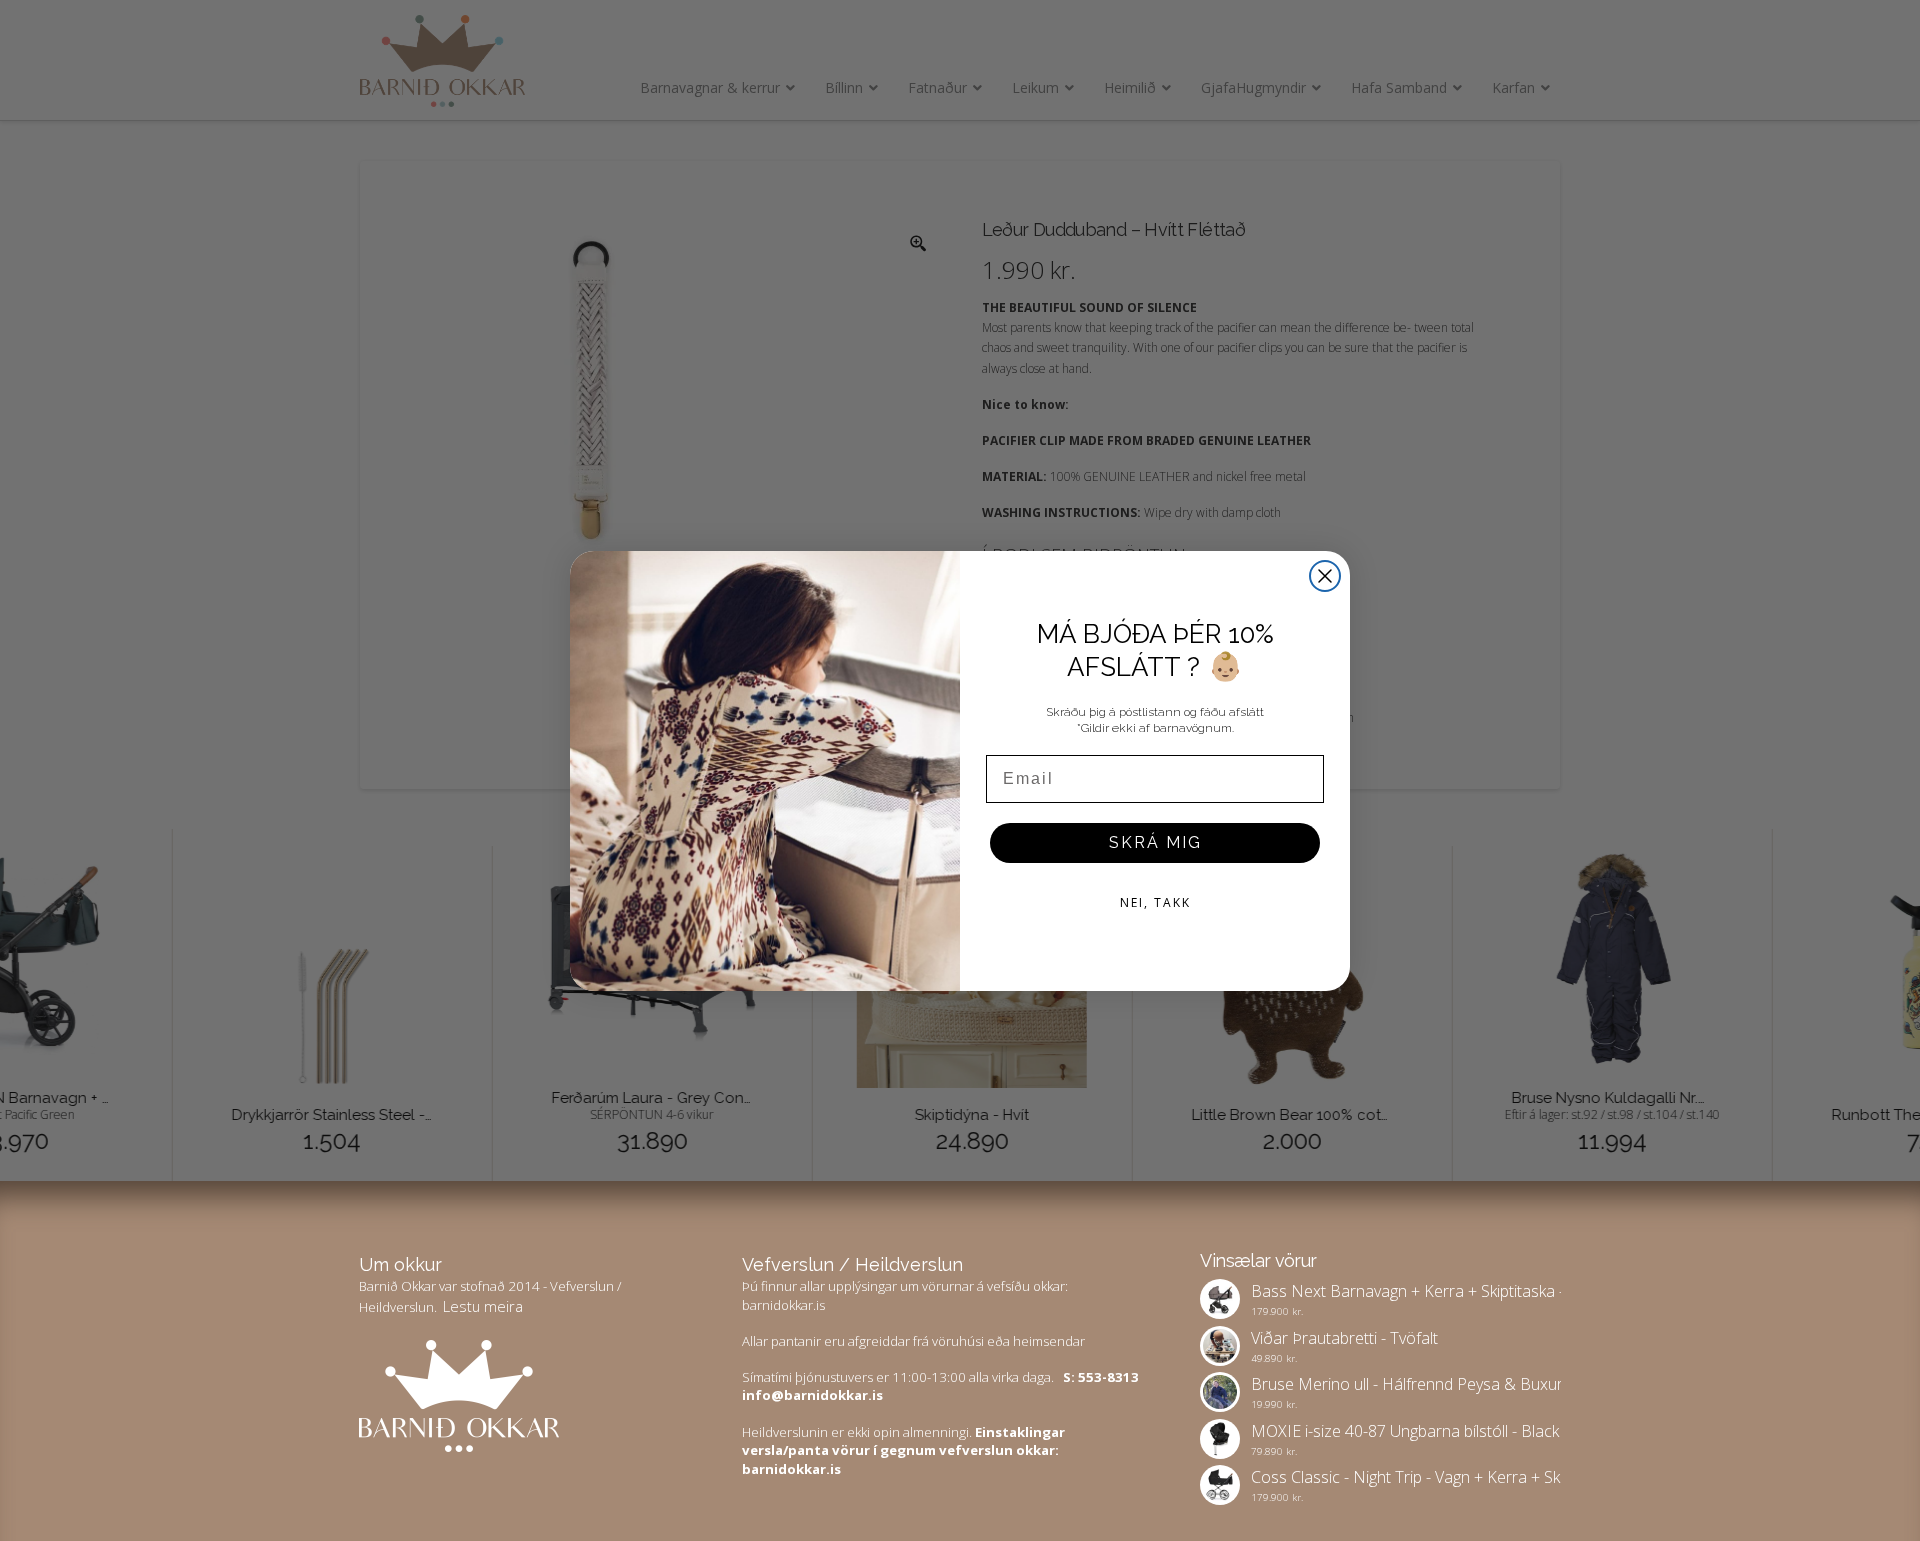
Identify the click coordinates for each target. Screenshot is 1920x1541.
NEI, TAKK (1155, 902)
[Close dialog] (1325, 576)
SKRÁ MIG (1155, 842)
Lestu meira (483, 1306)
